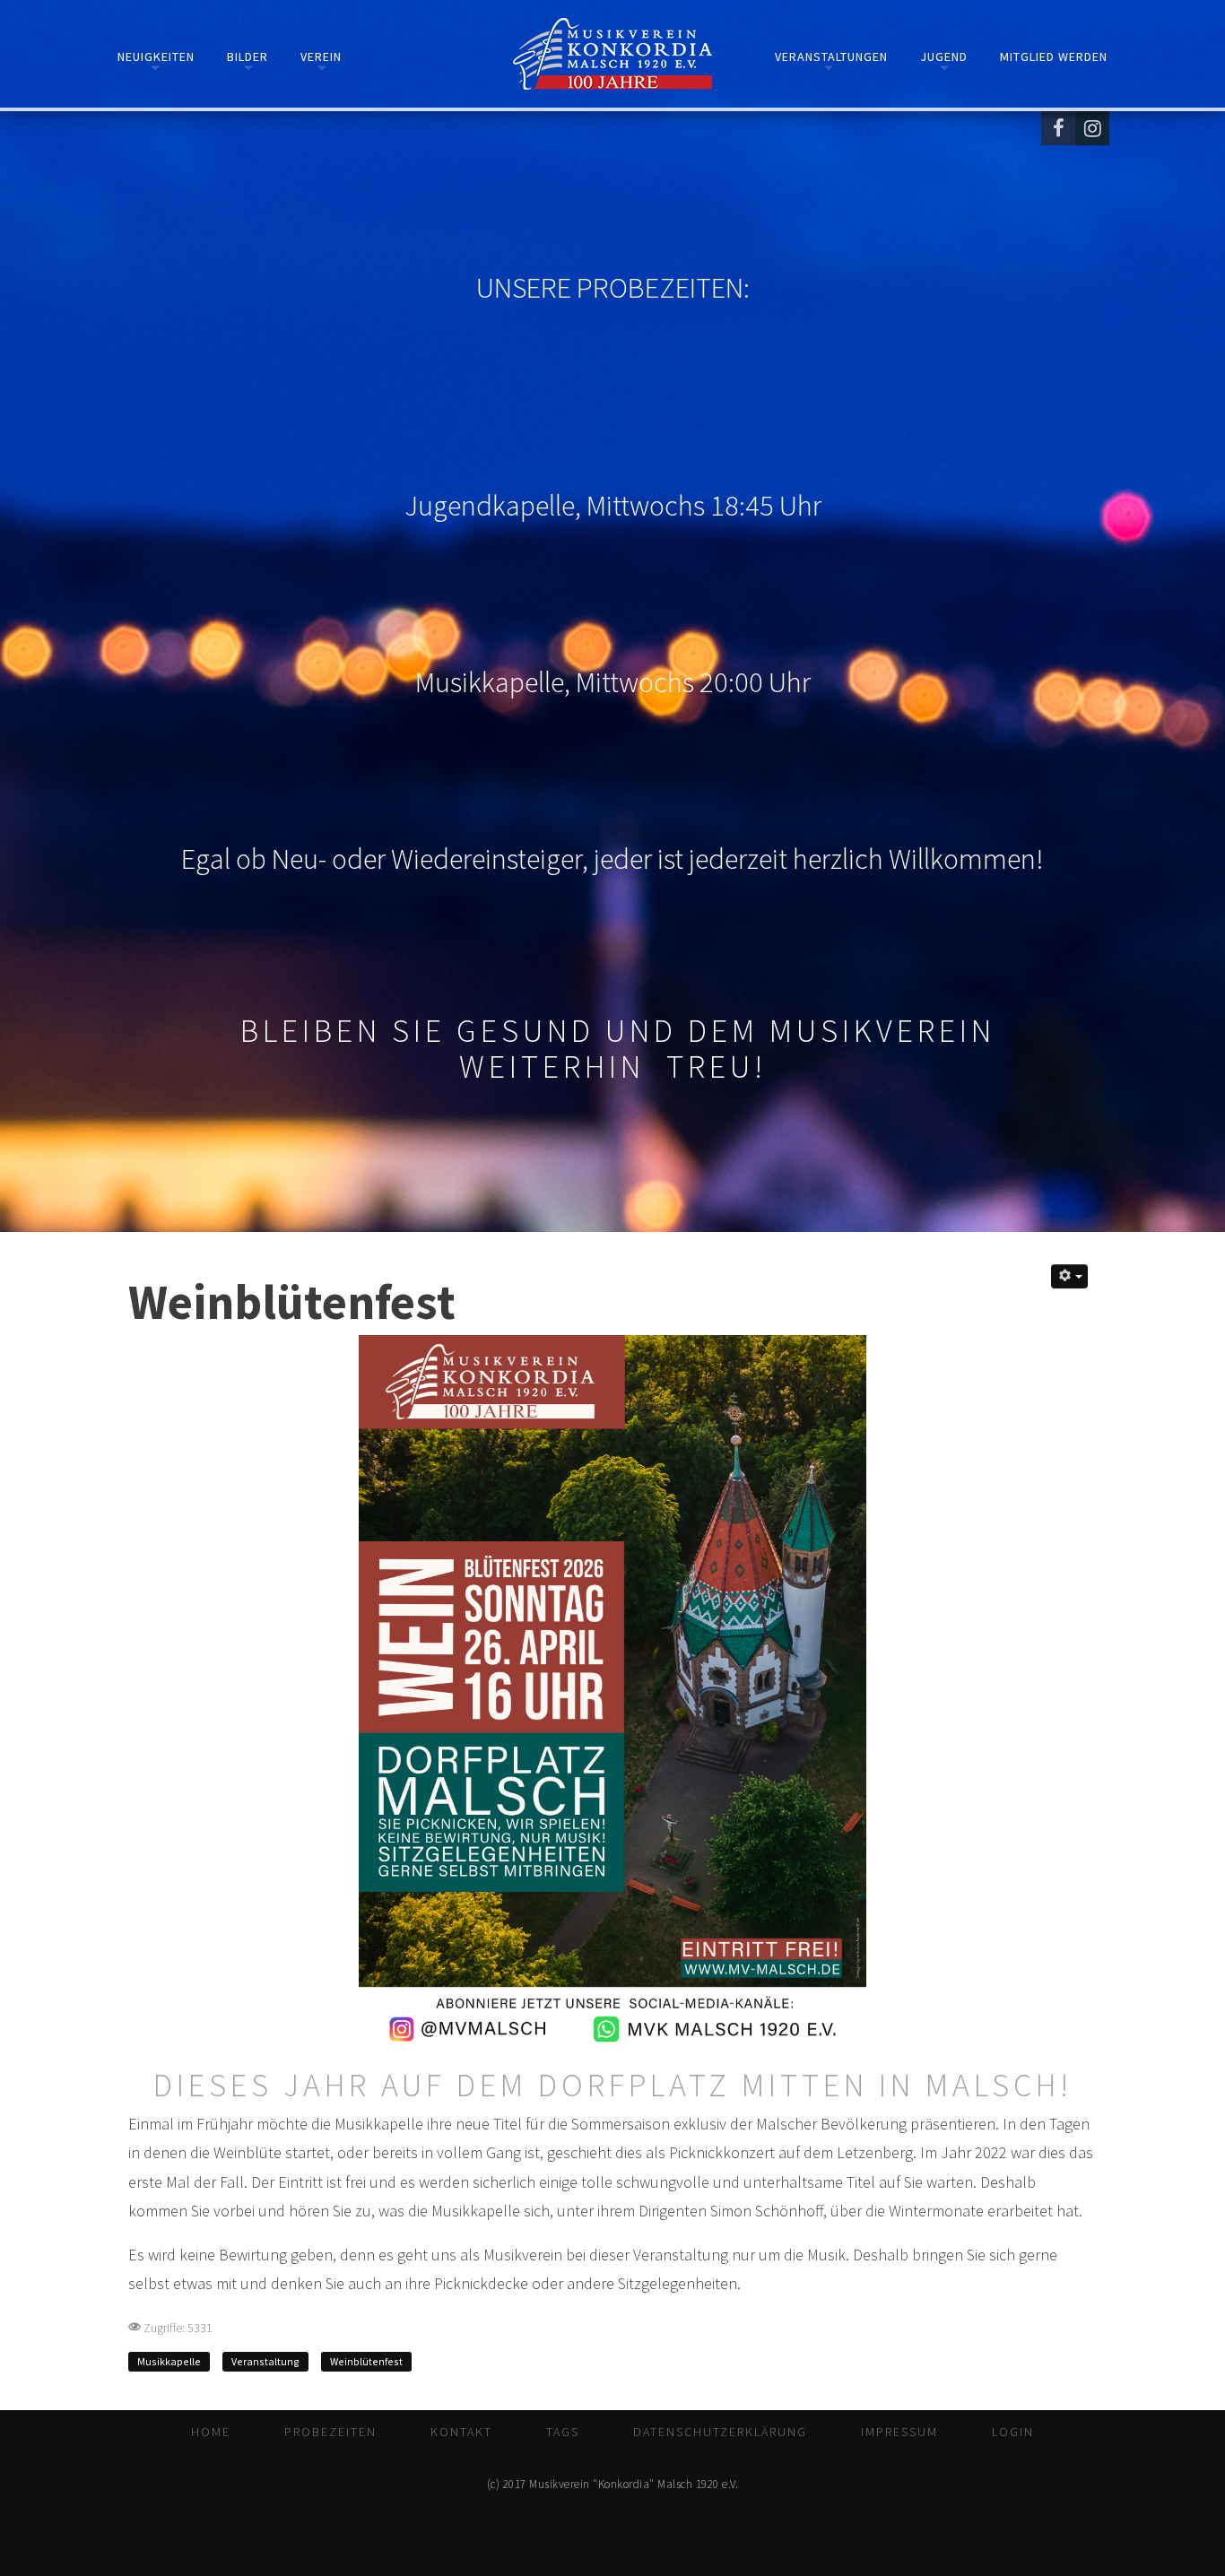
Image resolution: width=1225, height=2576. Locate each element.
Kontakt (461, 2432)
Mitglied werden (1054, 56)
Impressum (899, 2432)
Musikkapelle (169, 2361)
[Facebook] (1058, 128)
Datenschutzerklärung (720, 2432)
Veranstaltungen (831, 56)
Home (211, 2432)
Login (1013, 2432)
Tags (563, 2432)
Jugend (944, 56)
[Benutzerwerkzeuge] (1069, 1276)
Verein (321, 56)
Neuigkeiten (156, 56)
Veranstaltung (265, 2361)
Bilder (248, 56)
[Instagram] (1092, 128)
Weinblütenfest (366, 2361)
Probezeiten (330, 2432)
